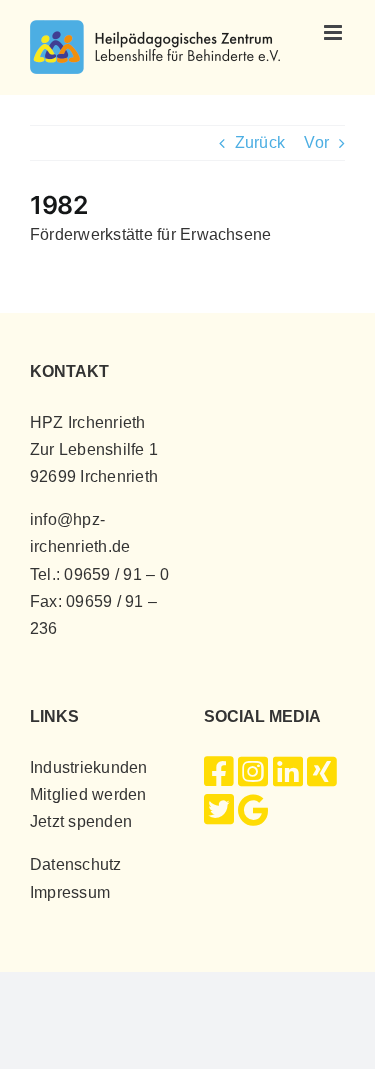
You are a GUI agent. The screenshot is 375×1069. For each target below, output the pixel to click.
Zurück (260, 142)
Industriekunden (89, 767)
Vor (316, 142)
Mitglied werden (88, 794)
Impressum (70, 892)
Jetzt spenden (81, 821)
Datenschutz (76, 864)
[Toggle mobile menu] (334, 32)
